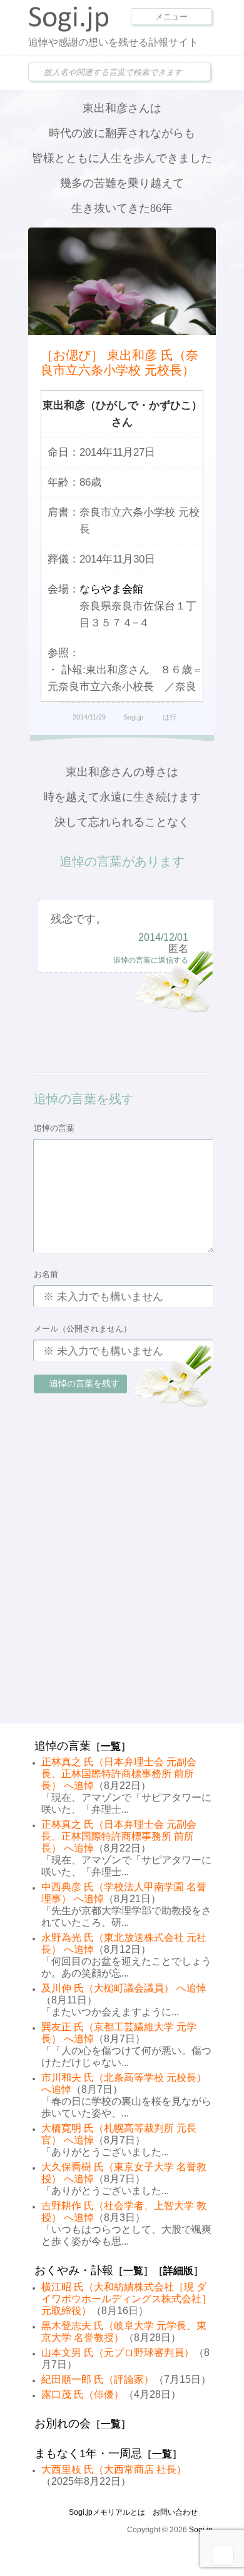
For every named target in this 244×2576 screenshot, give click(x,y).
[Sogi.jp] (69, 29)
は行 (170, 717)
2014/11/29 (89, 717)
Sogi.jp (133, 717)
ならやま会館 (111, 589)
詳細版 (178, 2271)
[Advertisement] (122, 1590)
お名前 (46, 1274)
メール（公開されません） (83, 1329)
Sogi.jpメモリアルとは (107, 2512)
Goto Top (223, 2555)
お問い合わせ (175, 2512)
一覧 (111, 1746)
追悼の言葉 (54, 1128)
